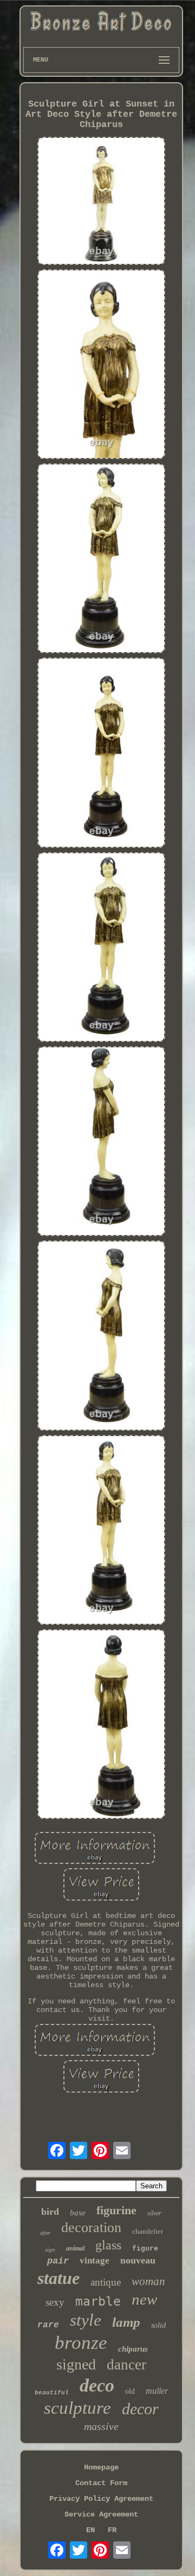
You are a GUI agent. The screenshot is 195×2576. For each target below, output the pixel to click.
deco (97, 2385)
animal (75, 2248)
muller (157, 2391)
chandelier (148, 2231)
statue (58, 2278)
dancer (126, 2365)
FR (112, 2530)
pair (58, 2261)
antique (106, 2282)
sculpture (77, 2408)
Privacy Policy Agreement (101, 2499)
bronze (81, 2343)
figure (145, 2249)
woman (148, 2281)
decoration (91, 2228)
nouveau (138, 2260)
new (144, 2299)
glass (108, 2245)
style (86, 2320)
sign (50, 2249)
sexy (55, 2302)
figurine (116, 2210)
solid (158, 2325)
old (130, 2391)
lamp (126, 2322)
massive (101, 2426)
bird (50, 2212)
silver (154, 2213)
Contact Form (101, 2483)
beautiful (52, 2393)
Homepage (101, 2467)
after (45, 2233)
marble (98, 2301)
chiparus (133, 2349)
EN (90, 2530)
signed (76, 2364)
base (78, 2213)
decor (140, 2409)
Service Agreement (101, 2514)
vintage (95, 2260)
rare (48, 2325)
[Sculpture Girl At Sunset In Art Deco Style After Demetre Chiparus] (101, 202)
